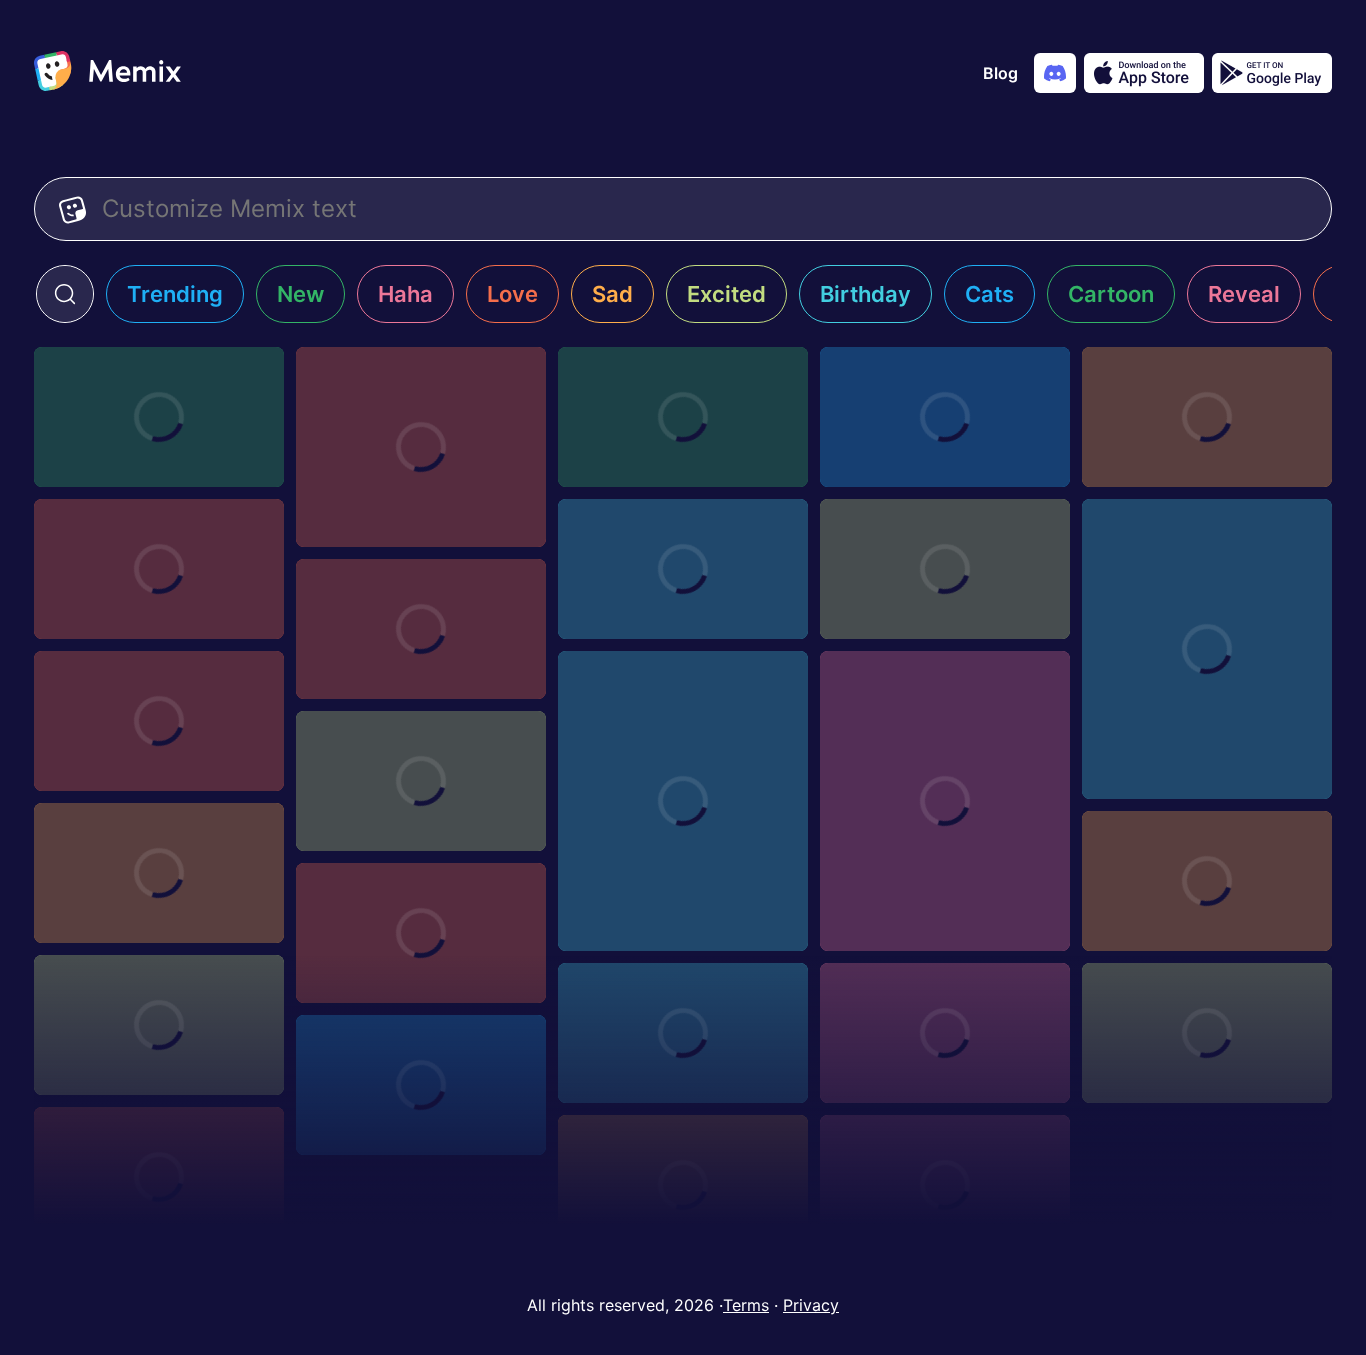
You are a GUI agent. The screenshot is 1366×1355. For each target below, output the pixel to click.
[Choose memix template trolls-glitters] (159, 873)
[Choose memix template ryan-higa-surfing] (159, 1177)
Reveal (1244, 294)
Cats (989, 294)
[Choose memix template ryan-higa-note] (945, 1185)
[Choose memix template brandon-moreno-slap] (945, 417)
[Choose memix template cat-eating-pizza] (1207, 649)
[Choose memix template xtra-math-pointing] (159, 721)
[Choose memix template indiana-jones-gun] (683, 417)
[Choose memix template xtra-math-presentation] (421, 629)
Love (512, 294)
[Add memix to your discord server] (1055, 73)
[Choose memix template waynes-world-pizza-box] (683, 569)
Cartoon (1111, 294)
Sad (612, 294)
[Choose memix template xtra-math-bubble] (683, 801)
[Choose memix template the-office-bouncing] (1207, 881)
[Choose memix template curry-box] (945, 569)
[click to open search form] (65, 294)
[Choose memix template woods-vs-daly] (945, 801)
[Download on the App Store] (1144, 73)
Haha (405, 294)
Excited (726, 294)
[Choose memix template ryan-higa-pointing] (683, 1185)
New (300, 294)
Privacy (811, 1305)
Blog (1000, 73)
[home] (107, 73)
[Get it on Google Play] (1272, 73)
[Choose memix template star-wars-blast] (683, 1033)
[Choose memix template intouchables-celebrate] (421, 447)
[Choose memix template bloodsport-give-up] (1207, 417)
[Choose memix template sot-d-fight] (1207, 1033)
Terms (746, 1305)
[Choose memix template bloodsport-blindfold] (159, 569)
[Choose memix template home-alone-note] (159, 417)
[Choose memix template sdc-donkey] (421, 1085)
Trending (175, 294)
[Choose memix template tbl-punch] (421, 933)
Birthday (865, 294)
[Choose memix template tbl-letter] (159, 1025)
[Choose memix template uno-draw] (421, 781)
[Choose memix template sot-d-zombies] (945, 1033)
